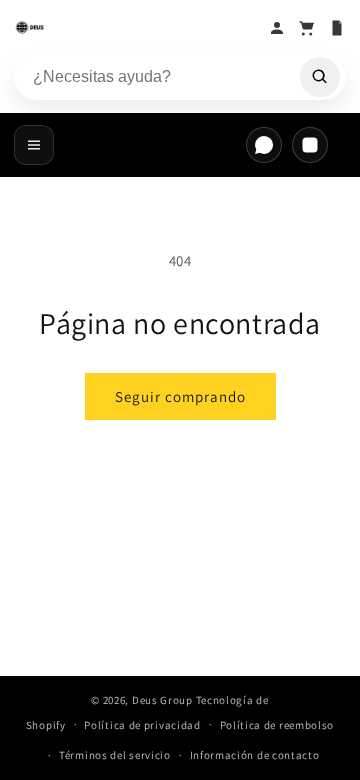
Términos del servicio (115, 755)
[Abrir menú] (34, 145)
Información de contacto (255, 755)
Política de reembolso (277, 725)
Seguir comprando (180, 396)
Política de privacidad (142, 725)
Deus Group (162, 700)
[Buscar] (320, 77)
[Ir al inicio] (136, 28)
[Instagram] (310, 145)
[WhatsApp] (264, 145)
